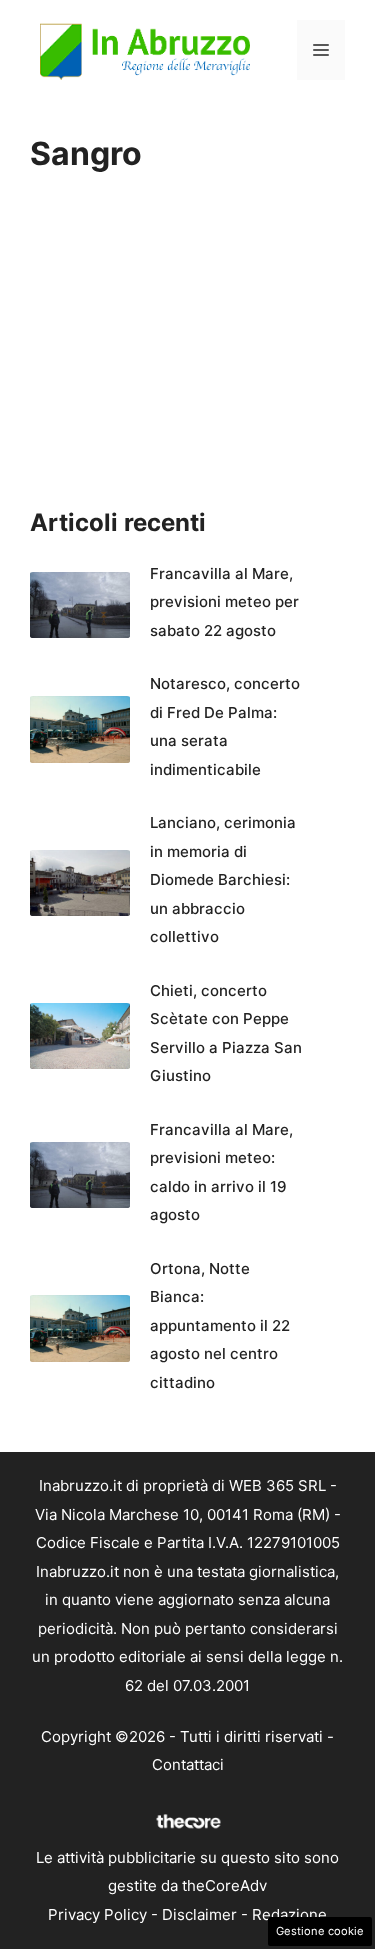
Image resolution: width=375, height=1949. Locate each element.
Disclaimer (199, 1914)
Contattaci (188, 1764)
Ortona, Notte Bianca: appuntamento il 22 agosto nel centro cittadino (220, 1325)
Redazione (289, 1914)
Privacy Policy (97, 1914)
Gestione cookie (320, 1931)
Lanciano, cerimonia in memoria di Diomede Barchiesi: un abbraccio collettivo (223, 879)
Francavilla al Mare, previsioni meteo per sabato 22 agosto (224, 602)
